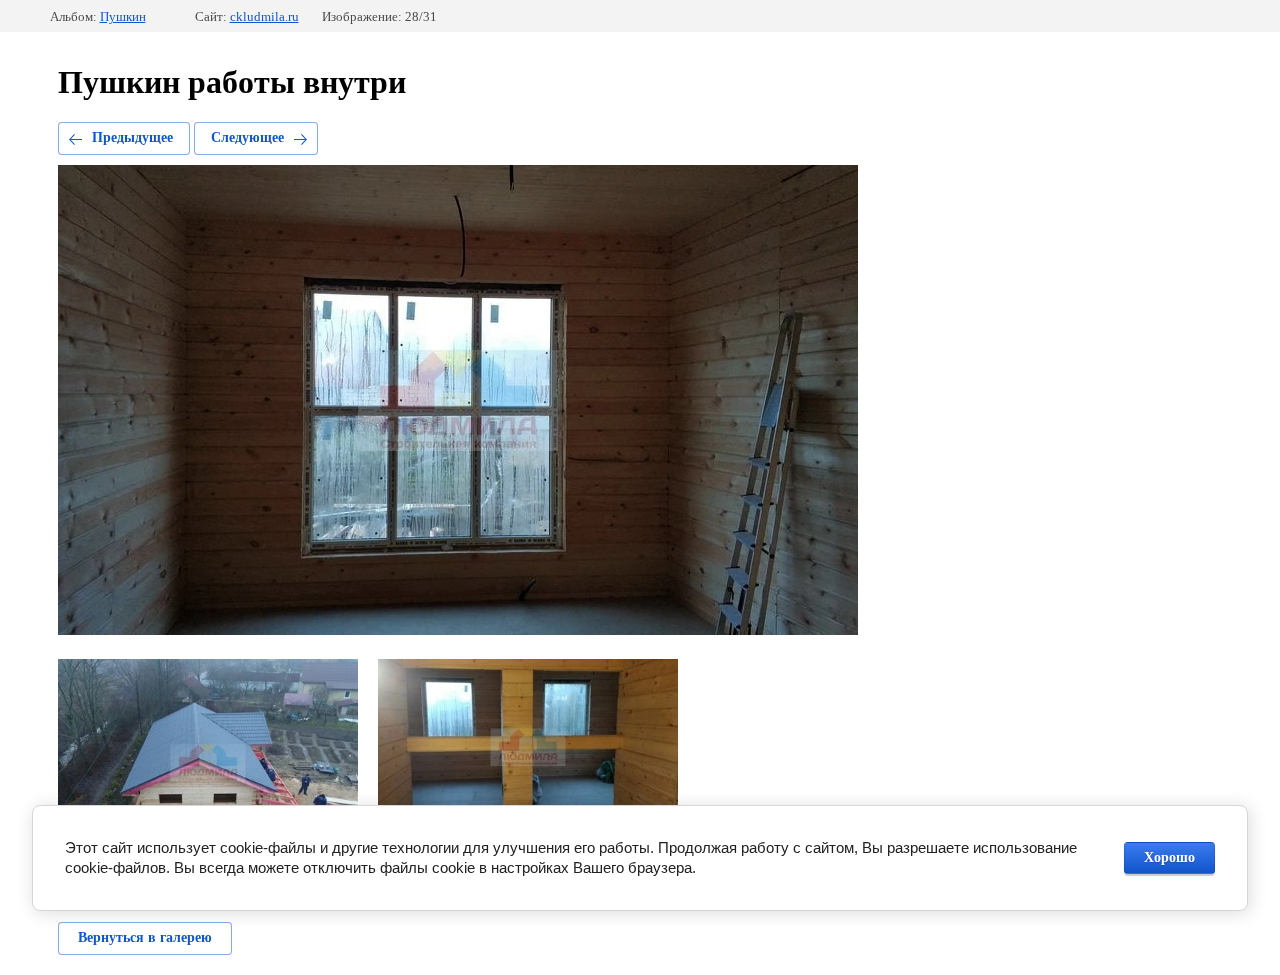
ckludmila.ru (264, 16)
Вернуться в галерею (145, 937)
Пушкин (123, 16)
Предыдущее (132, 137)
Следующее (247, 137)
